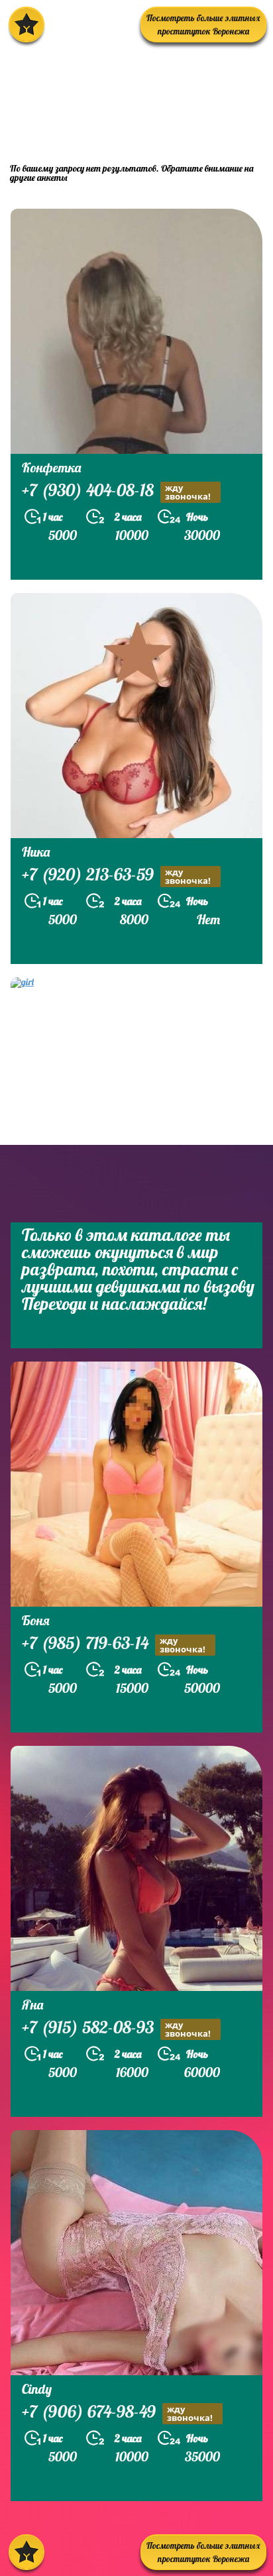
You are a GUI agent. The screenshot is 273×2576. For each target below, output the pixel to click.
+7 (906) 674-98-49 (117, 2413)
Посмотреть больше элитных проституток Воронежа (203, 25)
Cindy (37, 2389)
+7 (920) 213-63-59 (116, 876)
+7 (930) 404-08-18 (116, 492)
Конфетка (51, 467)
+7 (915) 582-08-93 (116, 2029)
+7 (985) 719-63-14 (114, 1644)
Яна (32, 2005)
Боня (36, 1620)
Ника (36, 852)
